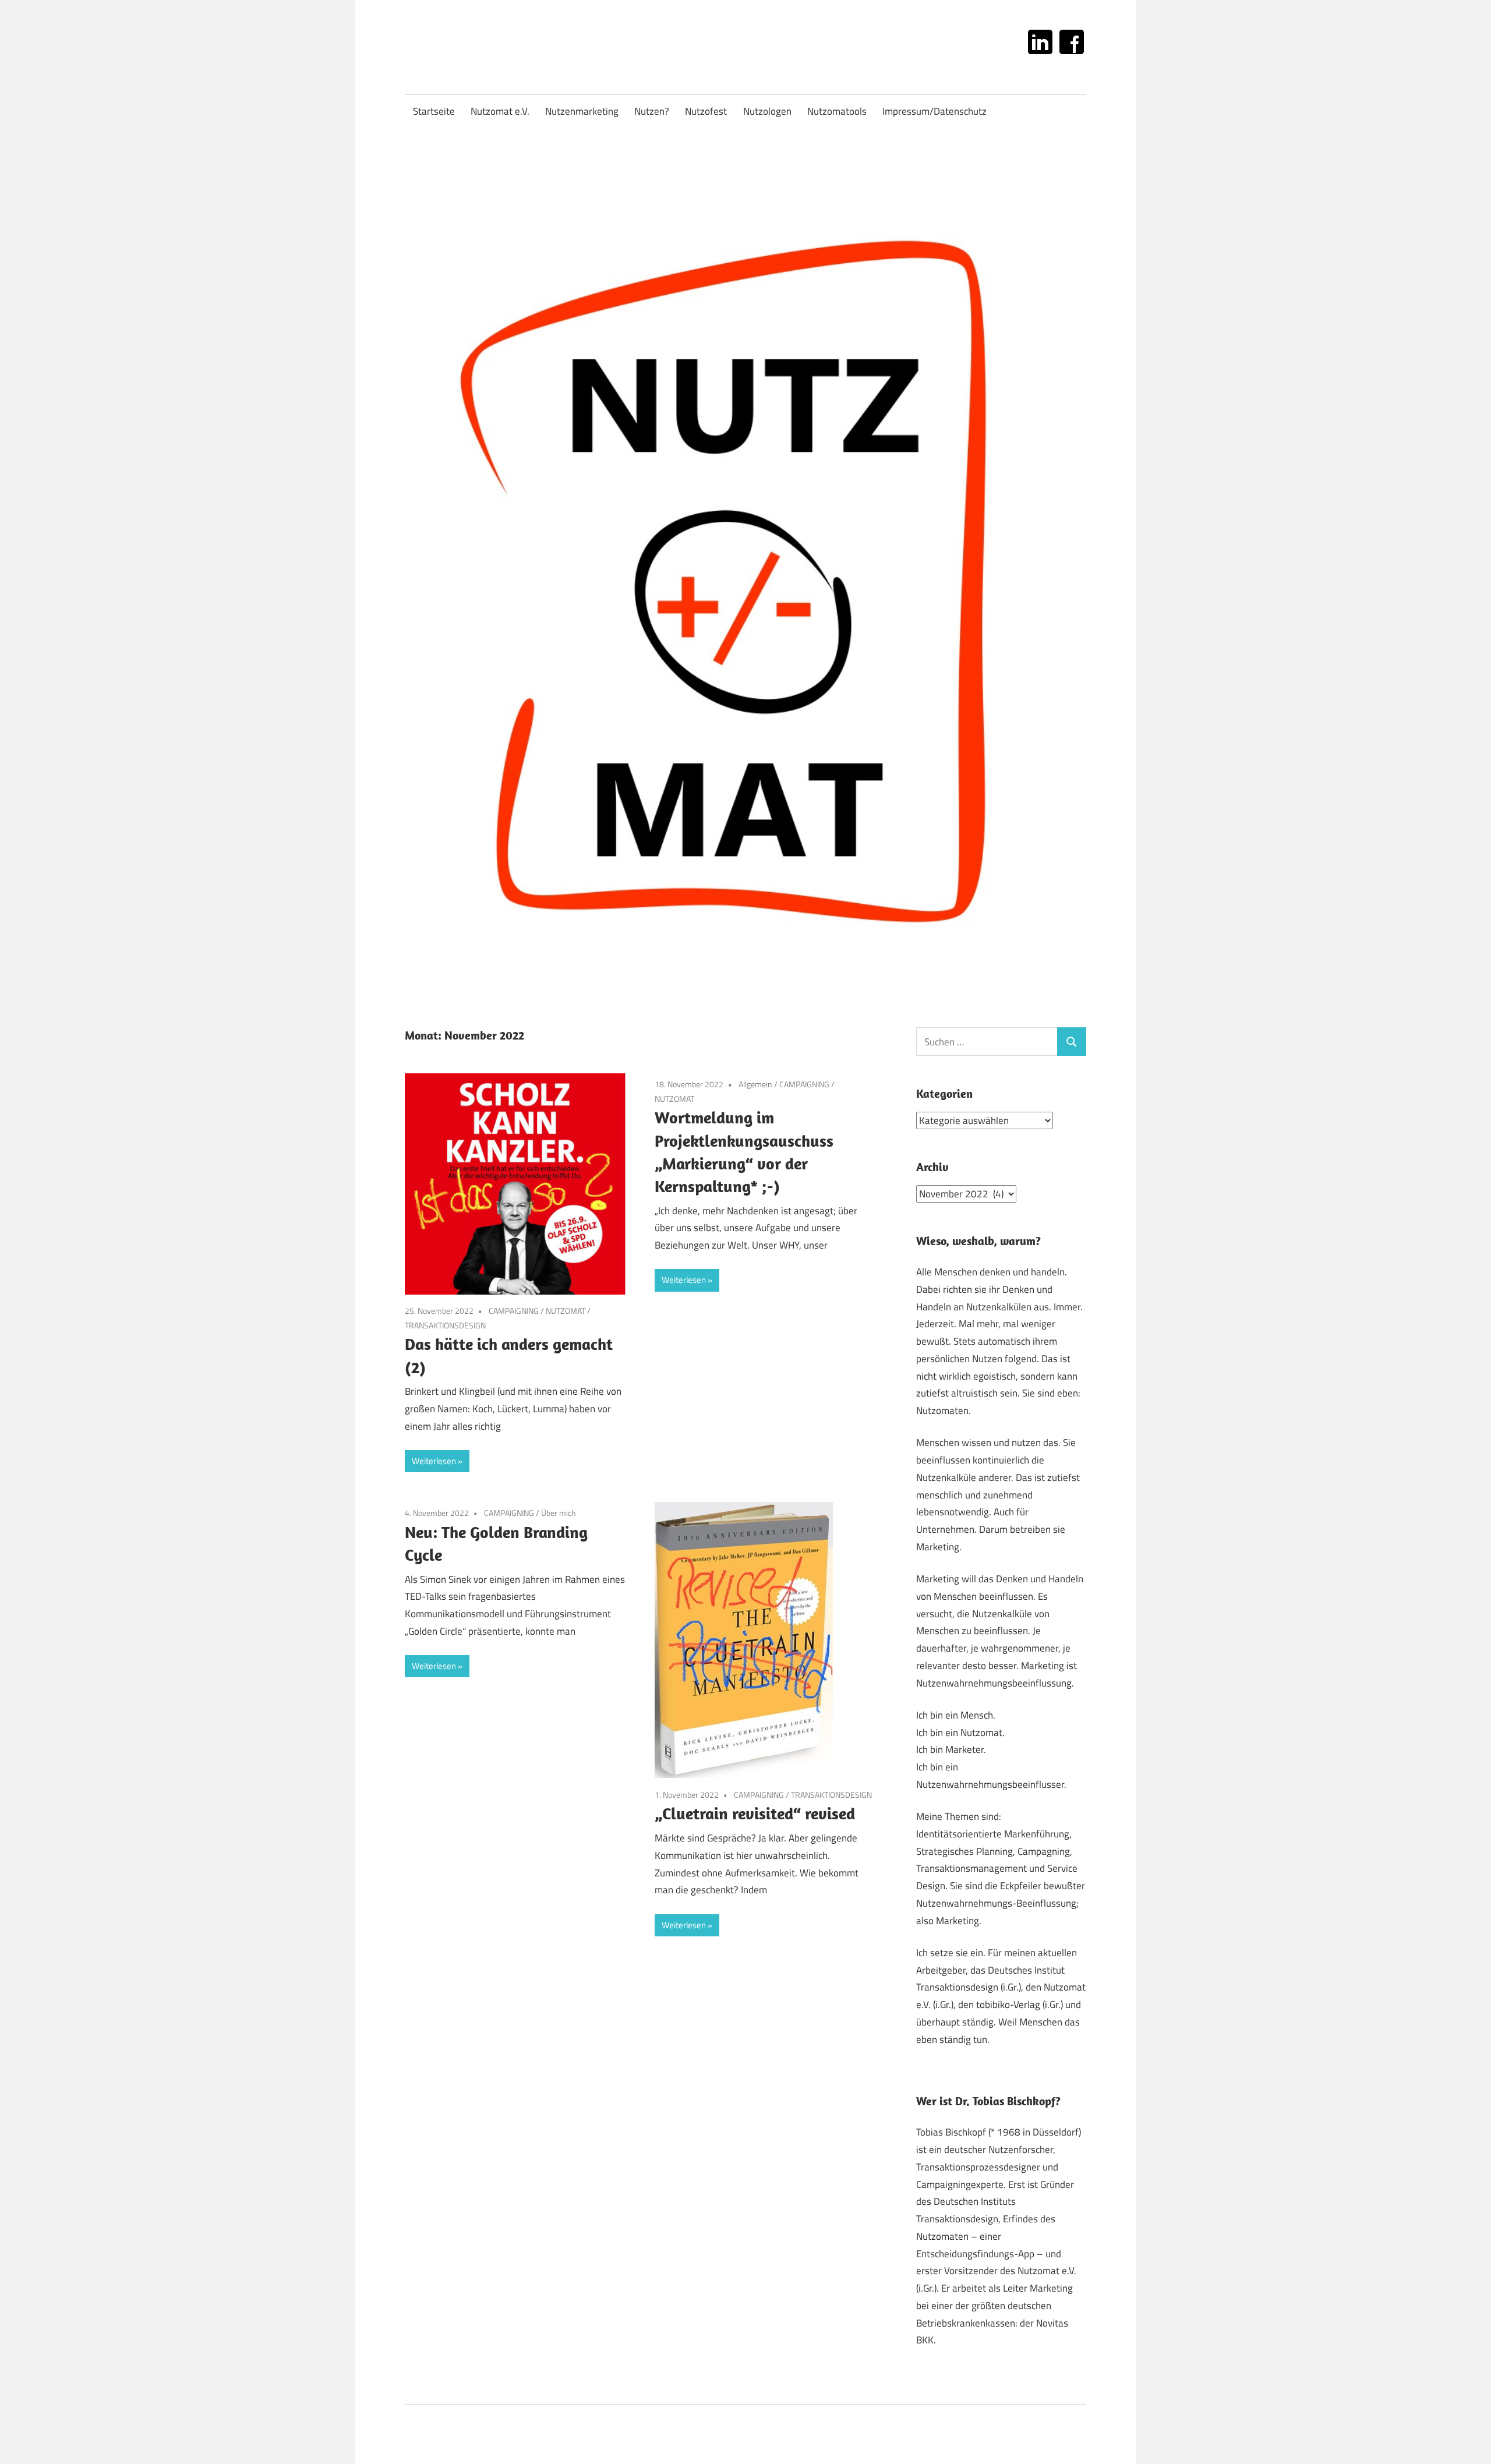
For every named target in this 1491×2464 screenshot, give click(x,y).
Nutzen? (652, 111)
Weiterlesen (434, 1461)
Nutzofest (706, 111)
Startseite (434, 111)
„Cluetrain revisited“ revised (755, 1813)
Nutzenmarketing (582, 111)
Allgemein (755, 1084)
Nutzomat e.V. (500, 111)
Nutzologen (767, 111)
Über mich (559, 1513)
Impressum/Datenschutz (934, 111)
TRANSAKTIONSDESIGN (445, 1325)
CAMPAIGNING (514, 1311)
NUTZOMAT (566, 1311)
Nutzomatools (837, 111)
